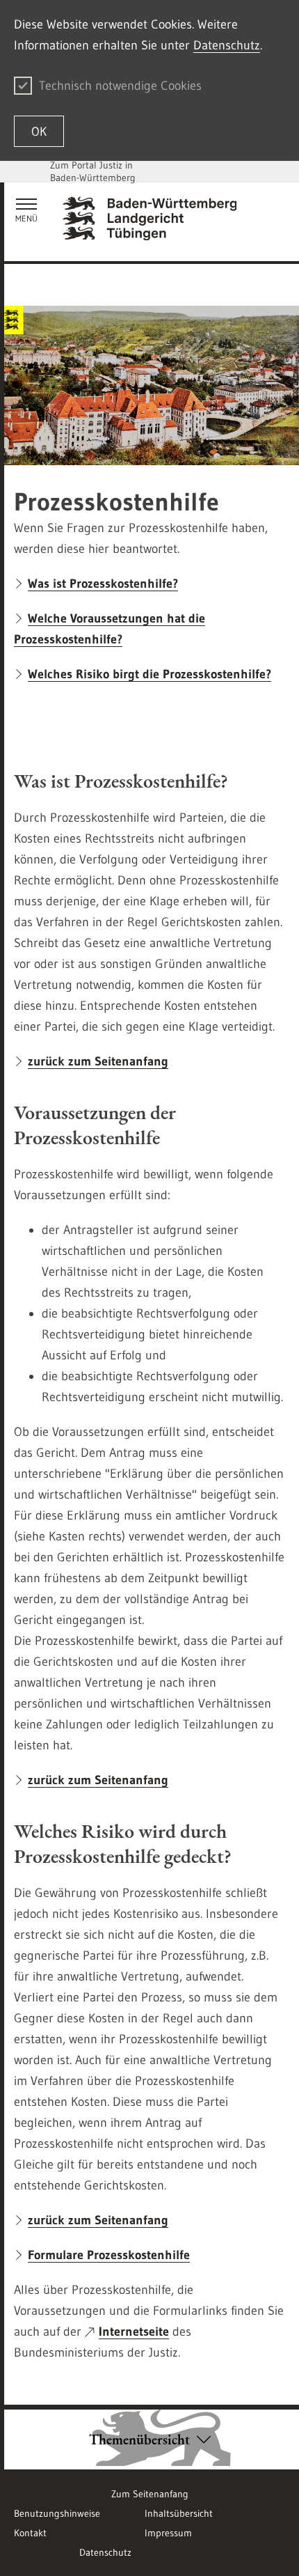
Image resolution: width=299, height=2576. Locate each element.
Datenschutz (227, 45)
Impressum (168, 2533)
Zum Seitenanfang (150, 2494)
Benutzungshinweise (57, 2513)
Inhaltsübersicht (179, 2513)
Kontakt (30, 2533)
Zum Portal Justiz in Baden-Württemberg (93, 171)
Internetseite (134, 2332)
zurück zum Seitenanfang (98, 1061)
